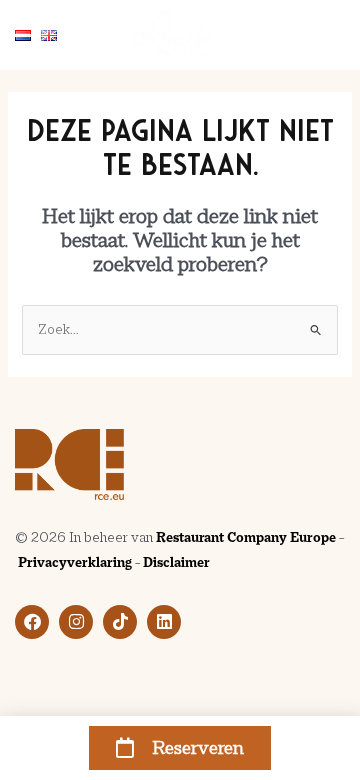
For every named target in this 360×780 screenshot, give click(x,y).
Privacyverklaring (75, 562)
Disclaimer (176, 562)
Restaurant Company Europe (246, 537)
